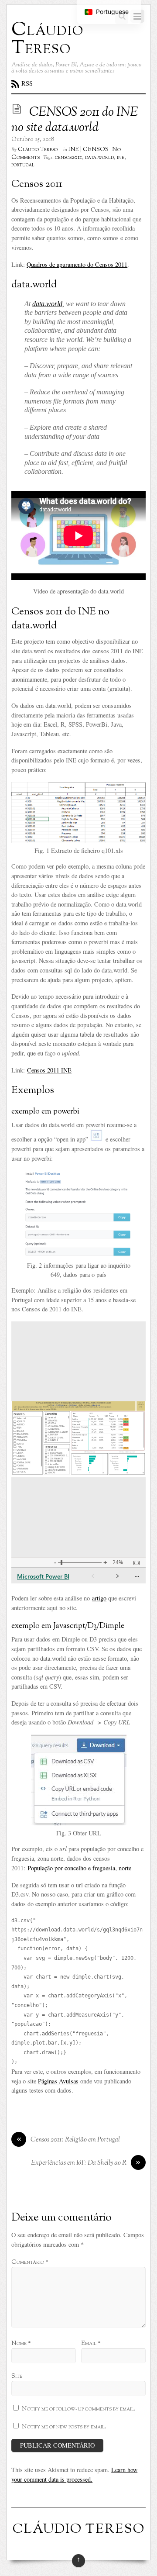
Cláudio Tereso (38, 150)
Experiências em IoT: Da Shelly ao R (86, 2163)
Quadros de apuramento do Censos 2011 (77, 264)
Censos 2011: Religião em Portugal (68, 2140)
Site (17, 2376)
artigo (99, 1598)
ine (121, 158)
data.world (99, 158)
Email (91, 2343)
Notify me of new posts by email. (64, 2427)
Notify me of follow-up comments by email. (79, 2409)
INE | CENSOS (89, 150)
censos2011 (68, 158)
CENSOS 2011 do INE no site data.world (75, 120)
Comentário (30, 2262)
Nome (21, 2343)
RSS (27, 83)
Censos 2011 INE (49, 1070)
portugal (23, 165)
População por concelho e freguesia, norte (79, 1868)
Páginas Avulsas (58, 2081)
